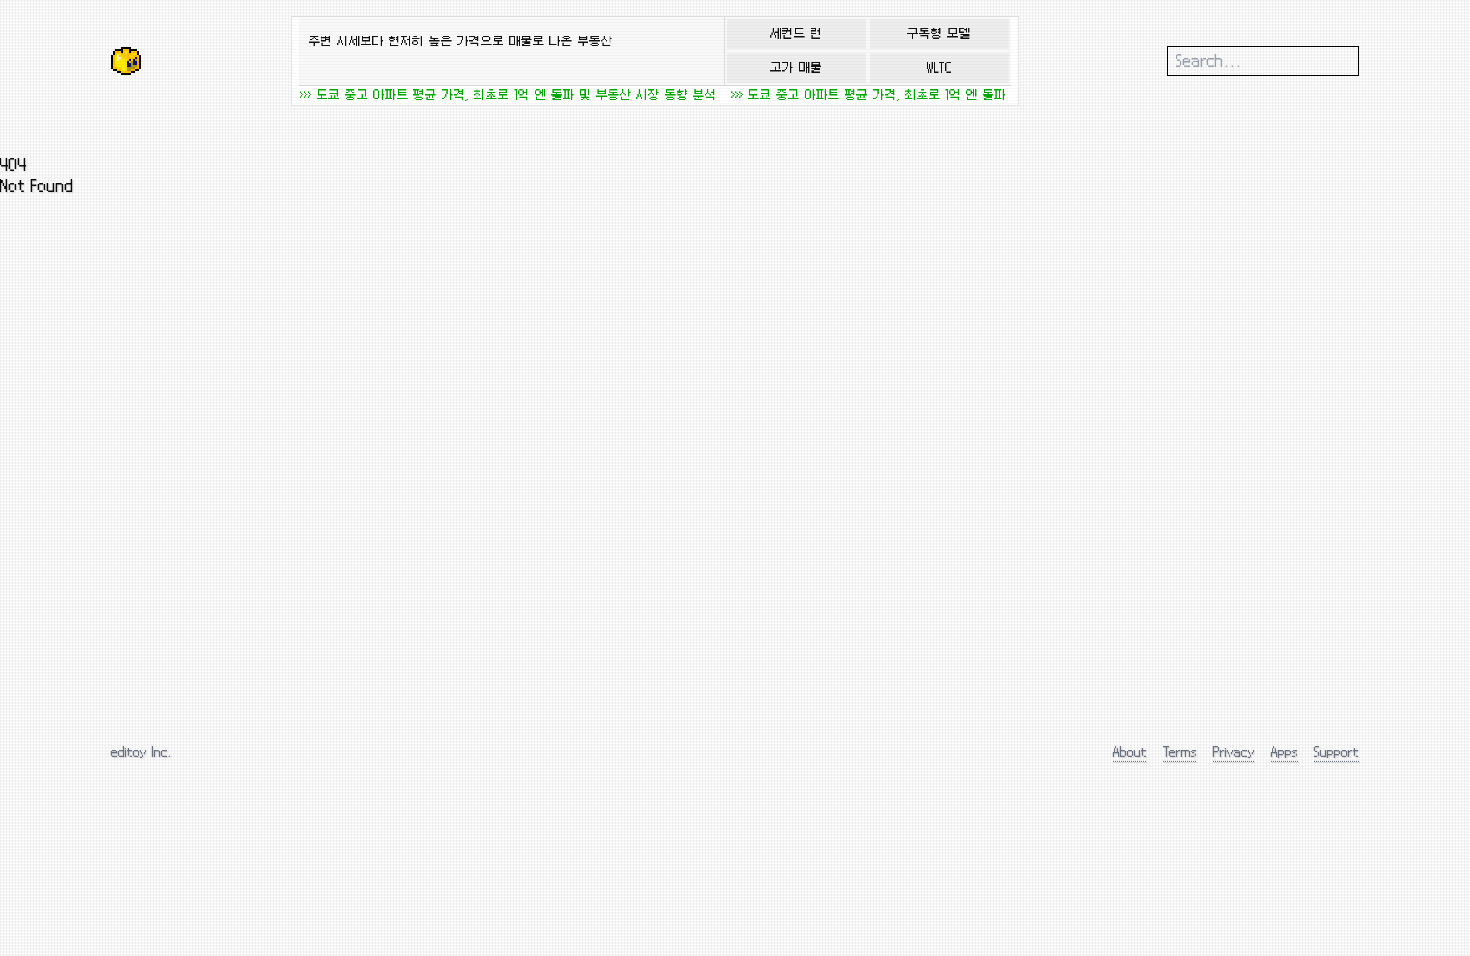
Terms (1180, 751)
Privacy (1234, 751)
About (1130, 751)
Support (1336, 751)
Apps (1284, 751)
